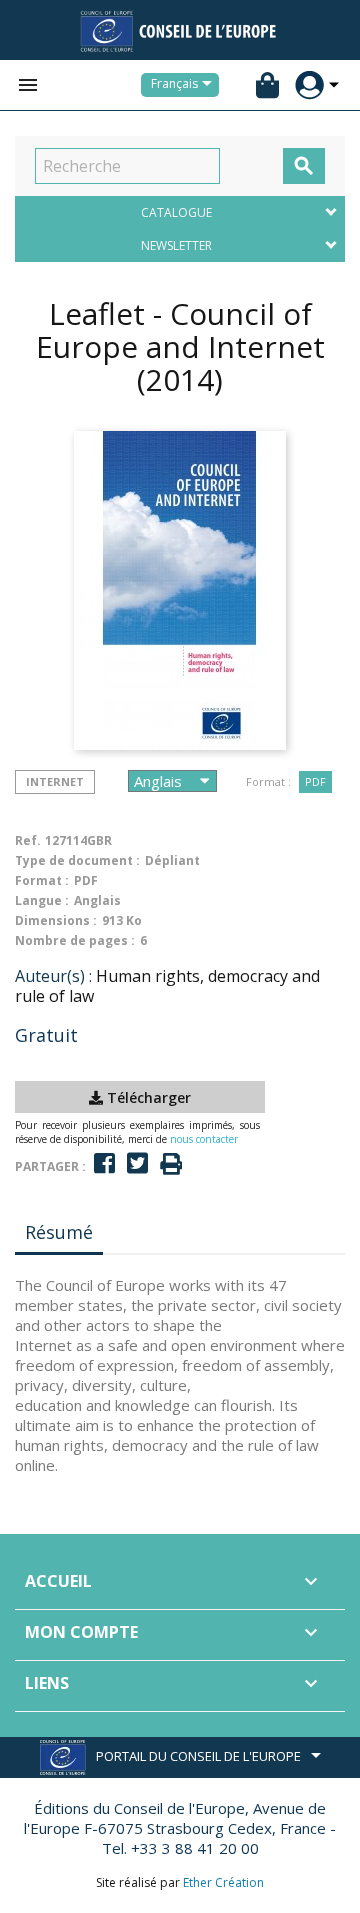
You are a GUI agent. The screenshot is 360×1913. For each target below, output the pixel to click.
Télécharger (147, 1097)
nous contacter (204, 1139)
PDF (315, 781)
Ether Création (223, 1882)
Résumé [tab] (59, 1232)
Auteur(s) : (53, 976)
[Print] (171, 1164)
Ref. (28, 840)
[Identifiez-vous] (309, 85)
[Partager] (104, 1163)
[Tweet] (137, 1163)
